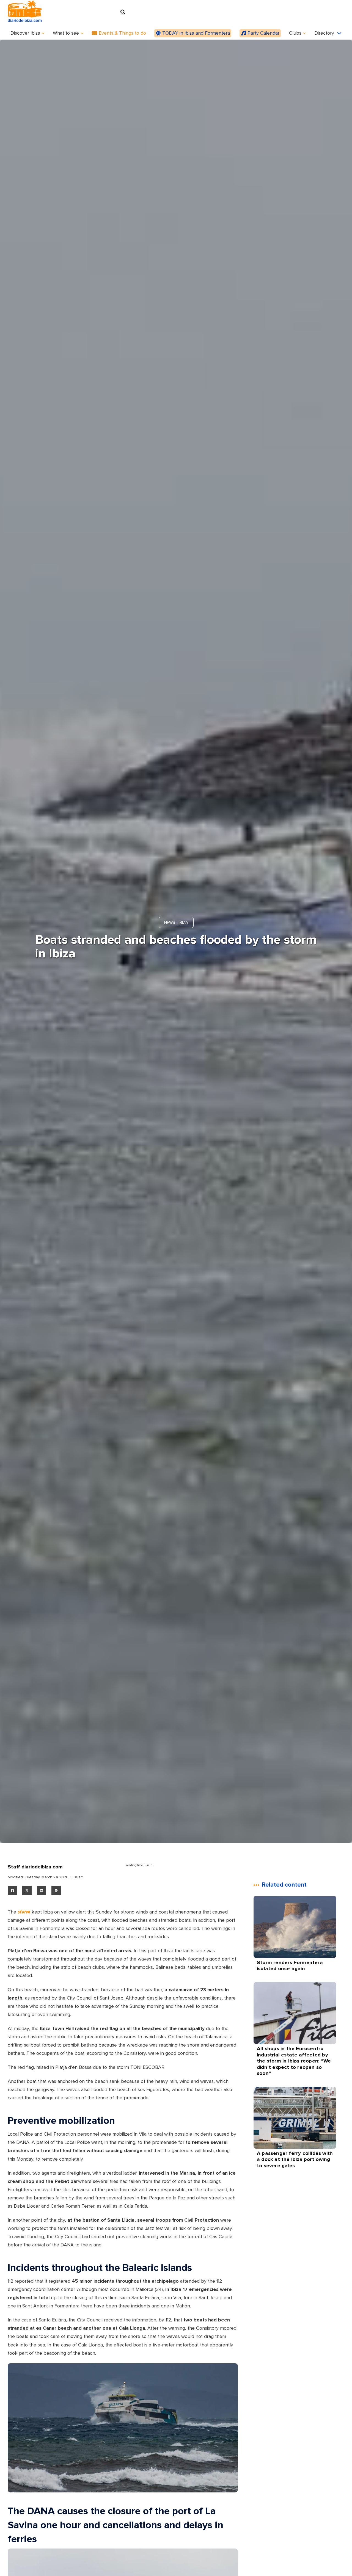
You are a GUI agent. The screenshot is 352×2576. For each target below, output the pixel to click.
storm (24, 1912)
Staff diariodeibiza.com (35, 1867)
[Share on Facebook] (12, 1890)
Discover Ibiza (25, 33)
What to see (66, 33)
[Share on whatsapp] (56, 1890)
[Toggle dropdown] (43, 33)
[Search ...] (123, 12)
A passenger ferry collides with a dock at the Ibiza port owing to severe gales (295, 2159)
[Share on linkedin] (42, 1890)
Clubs (295, 33)
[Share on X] (27, 1890)
